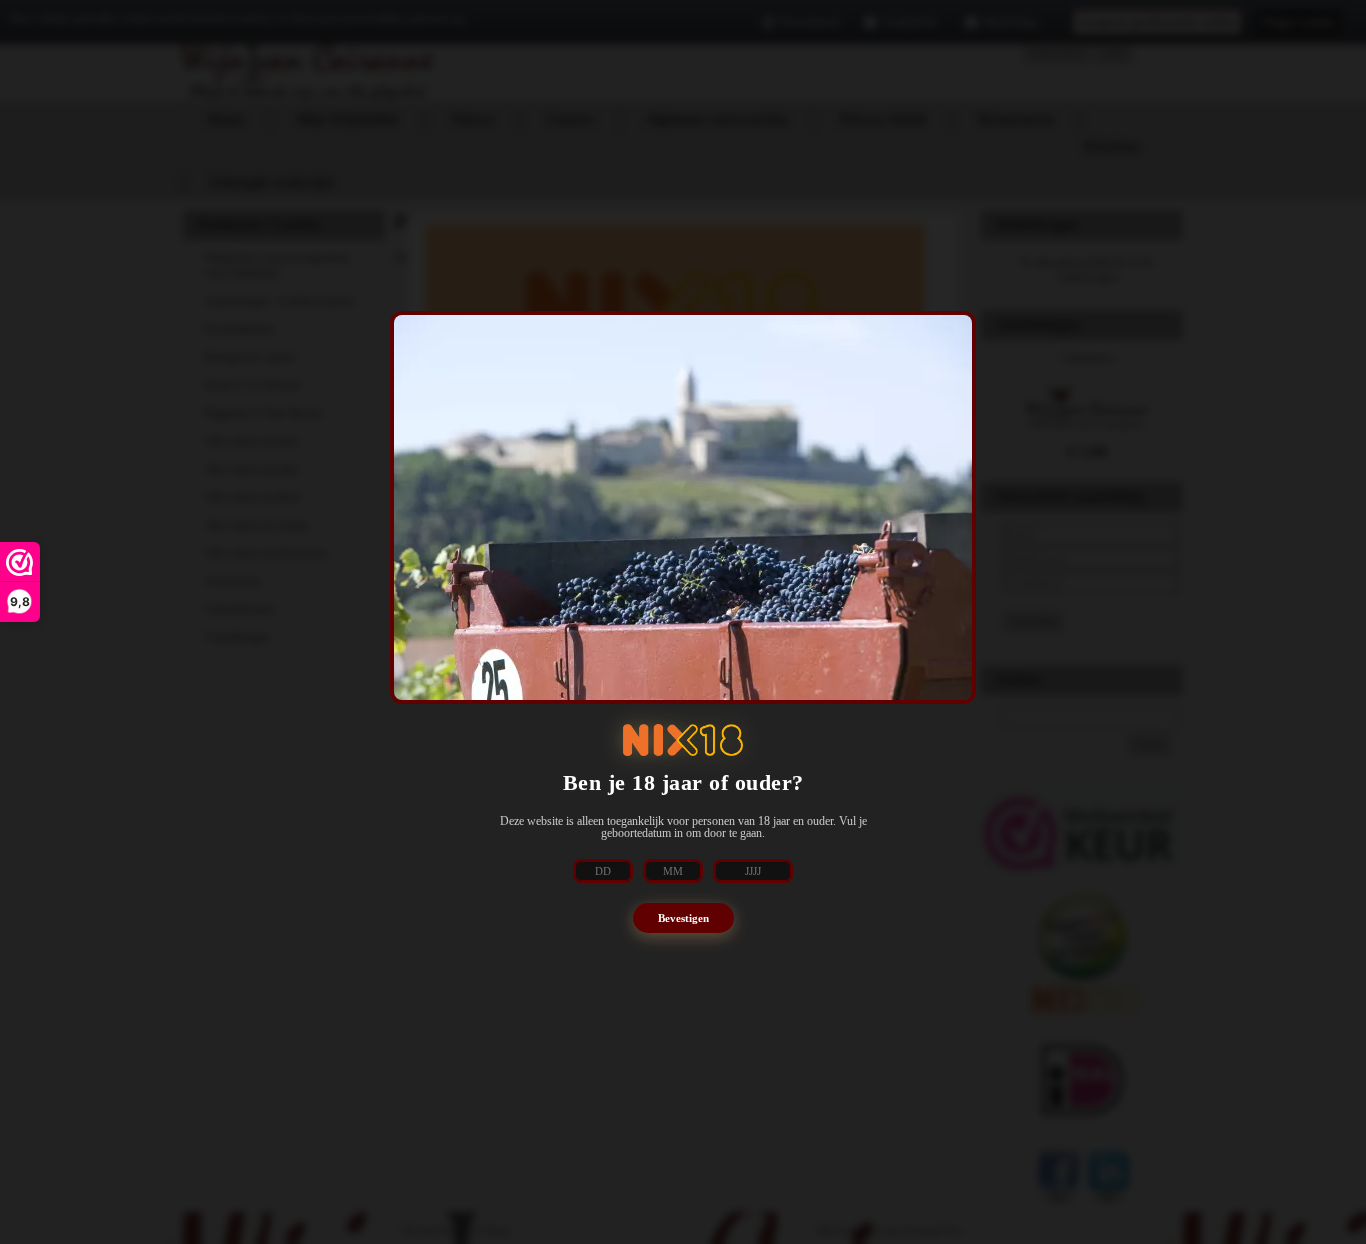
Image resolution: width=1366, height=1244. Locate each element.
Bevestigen (683, 918)
